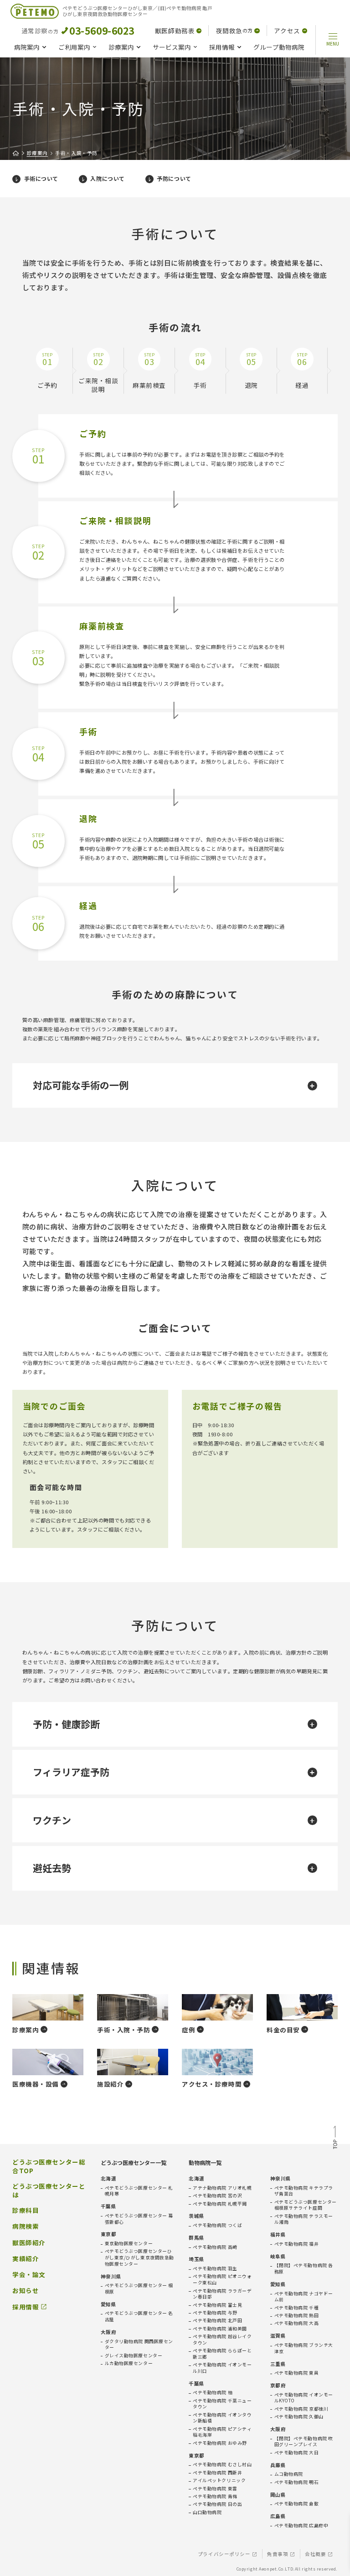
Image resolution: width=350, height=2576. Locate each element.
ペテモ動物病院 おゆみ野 (220, 2443)
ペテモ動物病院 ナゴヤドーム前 (304, 2297)
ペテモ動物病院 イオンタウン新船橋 (222, 2418)
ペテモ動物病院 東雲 (215, 2489)
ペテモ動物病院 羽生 (215, 2269)
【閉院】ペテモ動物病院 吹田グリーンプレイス (304, 2442)
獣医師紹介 (29, 2243)
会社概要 (315, 2554)
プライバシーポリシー (224, 2554)
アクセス (287, 31)
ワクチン (52, 1820)
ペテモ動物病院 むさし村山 (222, 2465)
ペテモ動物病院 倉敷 (297, 2504)
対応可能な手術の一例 (81, 1085)
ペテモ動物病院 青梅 (215, 2496)
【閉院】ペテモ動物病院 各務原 (304, 2269)
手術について (41, 178)
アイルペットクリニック (219, 2481)
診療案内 (121, 47)
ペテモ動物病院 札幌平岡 (220, 2204)
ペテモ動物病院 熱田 (297, 2316)
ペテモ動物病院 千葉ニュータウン (222, 2404)
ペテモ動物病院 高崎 (215, 2247)
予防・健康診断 (66, 1724)
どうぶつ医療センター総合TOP (49, 2166)
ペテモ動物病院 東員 (297, 2373)
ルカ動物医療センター (129, 2363)
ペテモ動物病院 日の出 (217, 2504)
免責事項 (278, 2554)
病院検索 (26, 2226)
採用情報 (222, 47)
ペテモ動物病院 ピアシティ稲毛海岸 (222, 2432)
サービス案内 (172, 47)
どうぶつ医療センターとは (49, 2190)
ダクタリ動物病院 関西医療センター (139, 2345)
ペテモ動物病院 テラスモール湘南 (304, 2219)
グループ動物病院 (279, 47)
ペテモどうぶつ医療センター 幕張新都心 (139, 2219)
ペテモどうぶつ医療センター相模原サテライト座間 (306, 2205)
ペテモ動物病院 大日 (297, 2453)
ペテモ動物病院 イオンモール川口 (222, 2368)
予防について (174, 178)
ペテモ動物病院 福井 (297, 2244)
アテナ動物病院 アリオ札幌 (222, 2188)
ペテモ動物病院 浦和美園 (220, 2329)
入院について (107, 178)
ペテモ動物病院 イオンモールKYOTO (304, 2398)
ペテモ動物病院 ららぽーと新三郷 (222, 2354)
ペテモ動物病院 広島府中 (301, 2526)
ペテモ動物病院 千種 (297, 2308)
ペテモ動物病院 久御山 (299, 2417)
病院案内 (27, 47)
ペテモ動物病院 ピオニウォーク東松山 (222, 2280)
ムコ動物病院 (289, 2474)
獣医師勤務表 (175, 31)
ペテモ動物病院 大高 (297, 2323)
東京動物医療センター (129, 2244)
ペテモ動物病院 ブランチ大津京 (304, 2348)
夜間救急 (234, 31)
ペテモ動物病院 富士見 (217, 2305)
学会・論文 (29, 2275)
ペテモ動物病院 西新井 (217, 2473)
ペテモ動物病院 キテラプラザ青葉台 (304, 2191)
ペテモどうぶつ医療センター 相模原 (139, 2289)
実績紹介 (26, 2259)
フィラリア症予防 (71, 1772)
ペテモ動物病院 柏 (213, 2393)
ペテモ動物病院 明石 (297, 2482)
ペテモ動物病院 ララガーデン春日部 (222, 2294)
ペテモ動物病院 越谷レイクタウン (222, 2340)
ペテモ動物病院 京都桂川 (301, 2409)
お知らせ (26, 2291)
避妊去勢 (52, 1868)
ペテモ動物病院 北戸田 (217, 2321)
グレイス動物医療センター (134, 2356)
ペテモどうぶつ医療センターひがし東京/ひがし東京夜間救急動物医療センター (139, 2257)
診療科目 (26, 2210)
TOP (335, 2139)
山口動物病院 (207, 2512)
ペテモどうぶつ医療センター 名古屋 (139, 2316)
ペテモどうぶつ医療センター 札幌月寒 (139, 2191)
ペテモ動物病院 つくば (217, 2225)
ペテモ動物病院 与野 (215, 2313)
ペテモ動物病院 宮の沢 (217, 2196)
